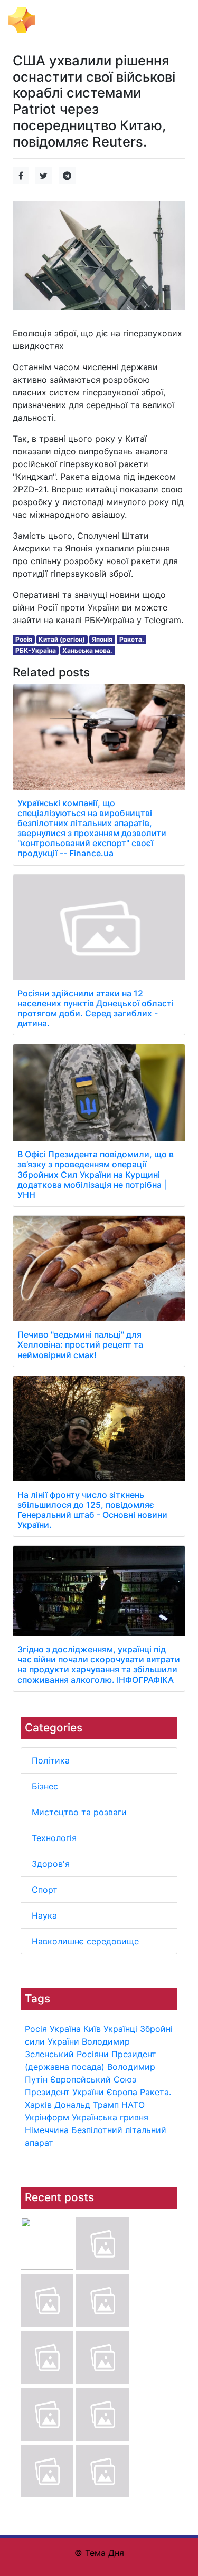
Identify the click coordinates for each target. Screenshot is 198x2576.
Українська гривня (110, 2117)
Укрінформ (47, 2117)
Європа (122, 2092)
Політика (51, 1760)
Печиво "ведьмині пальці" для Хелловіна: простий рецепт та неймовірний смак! (80, 1344)
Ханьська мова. (87, 650)
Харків (38, 2105)
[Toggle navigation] (175, 20)
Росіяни (93, 2054)
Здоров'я (51, 1864)
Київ (92, 2029)
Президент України (64, 2092)
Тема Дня (61, 19)
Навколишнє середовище (85, 1941)
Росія (36, 2029)
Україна (65, 2029)
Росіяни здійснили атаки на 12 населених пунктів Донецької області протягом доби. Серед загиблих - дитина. (96, 1009)
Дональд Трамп (87, 2105)
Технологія (54, 1838)
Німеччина (47, 2130)
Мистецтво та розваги (79, 1812)
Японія (102, 639)
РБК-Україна (36, 650)
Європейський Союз (93, 2079)
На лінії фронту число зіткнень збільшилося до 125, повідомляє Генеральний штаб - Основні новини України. (92, 1510)
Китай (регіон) (62, 639)
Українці (120, 2029)
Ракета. (155, 2092)
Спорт (45, 1890)
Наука (44, 1915)
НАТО (133, 2105)
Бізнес (45, 1786)
